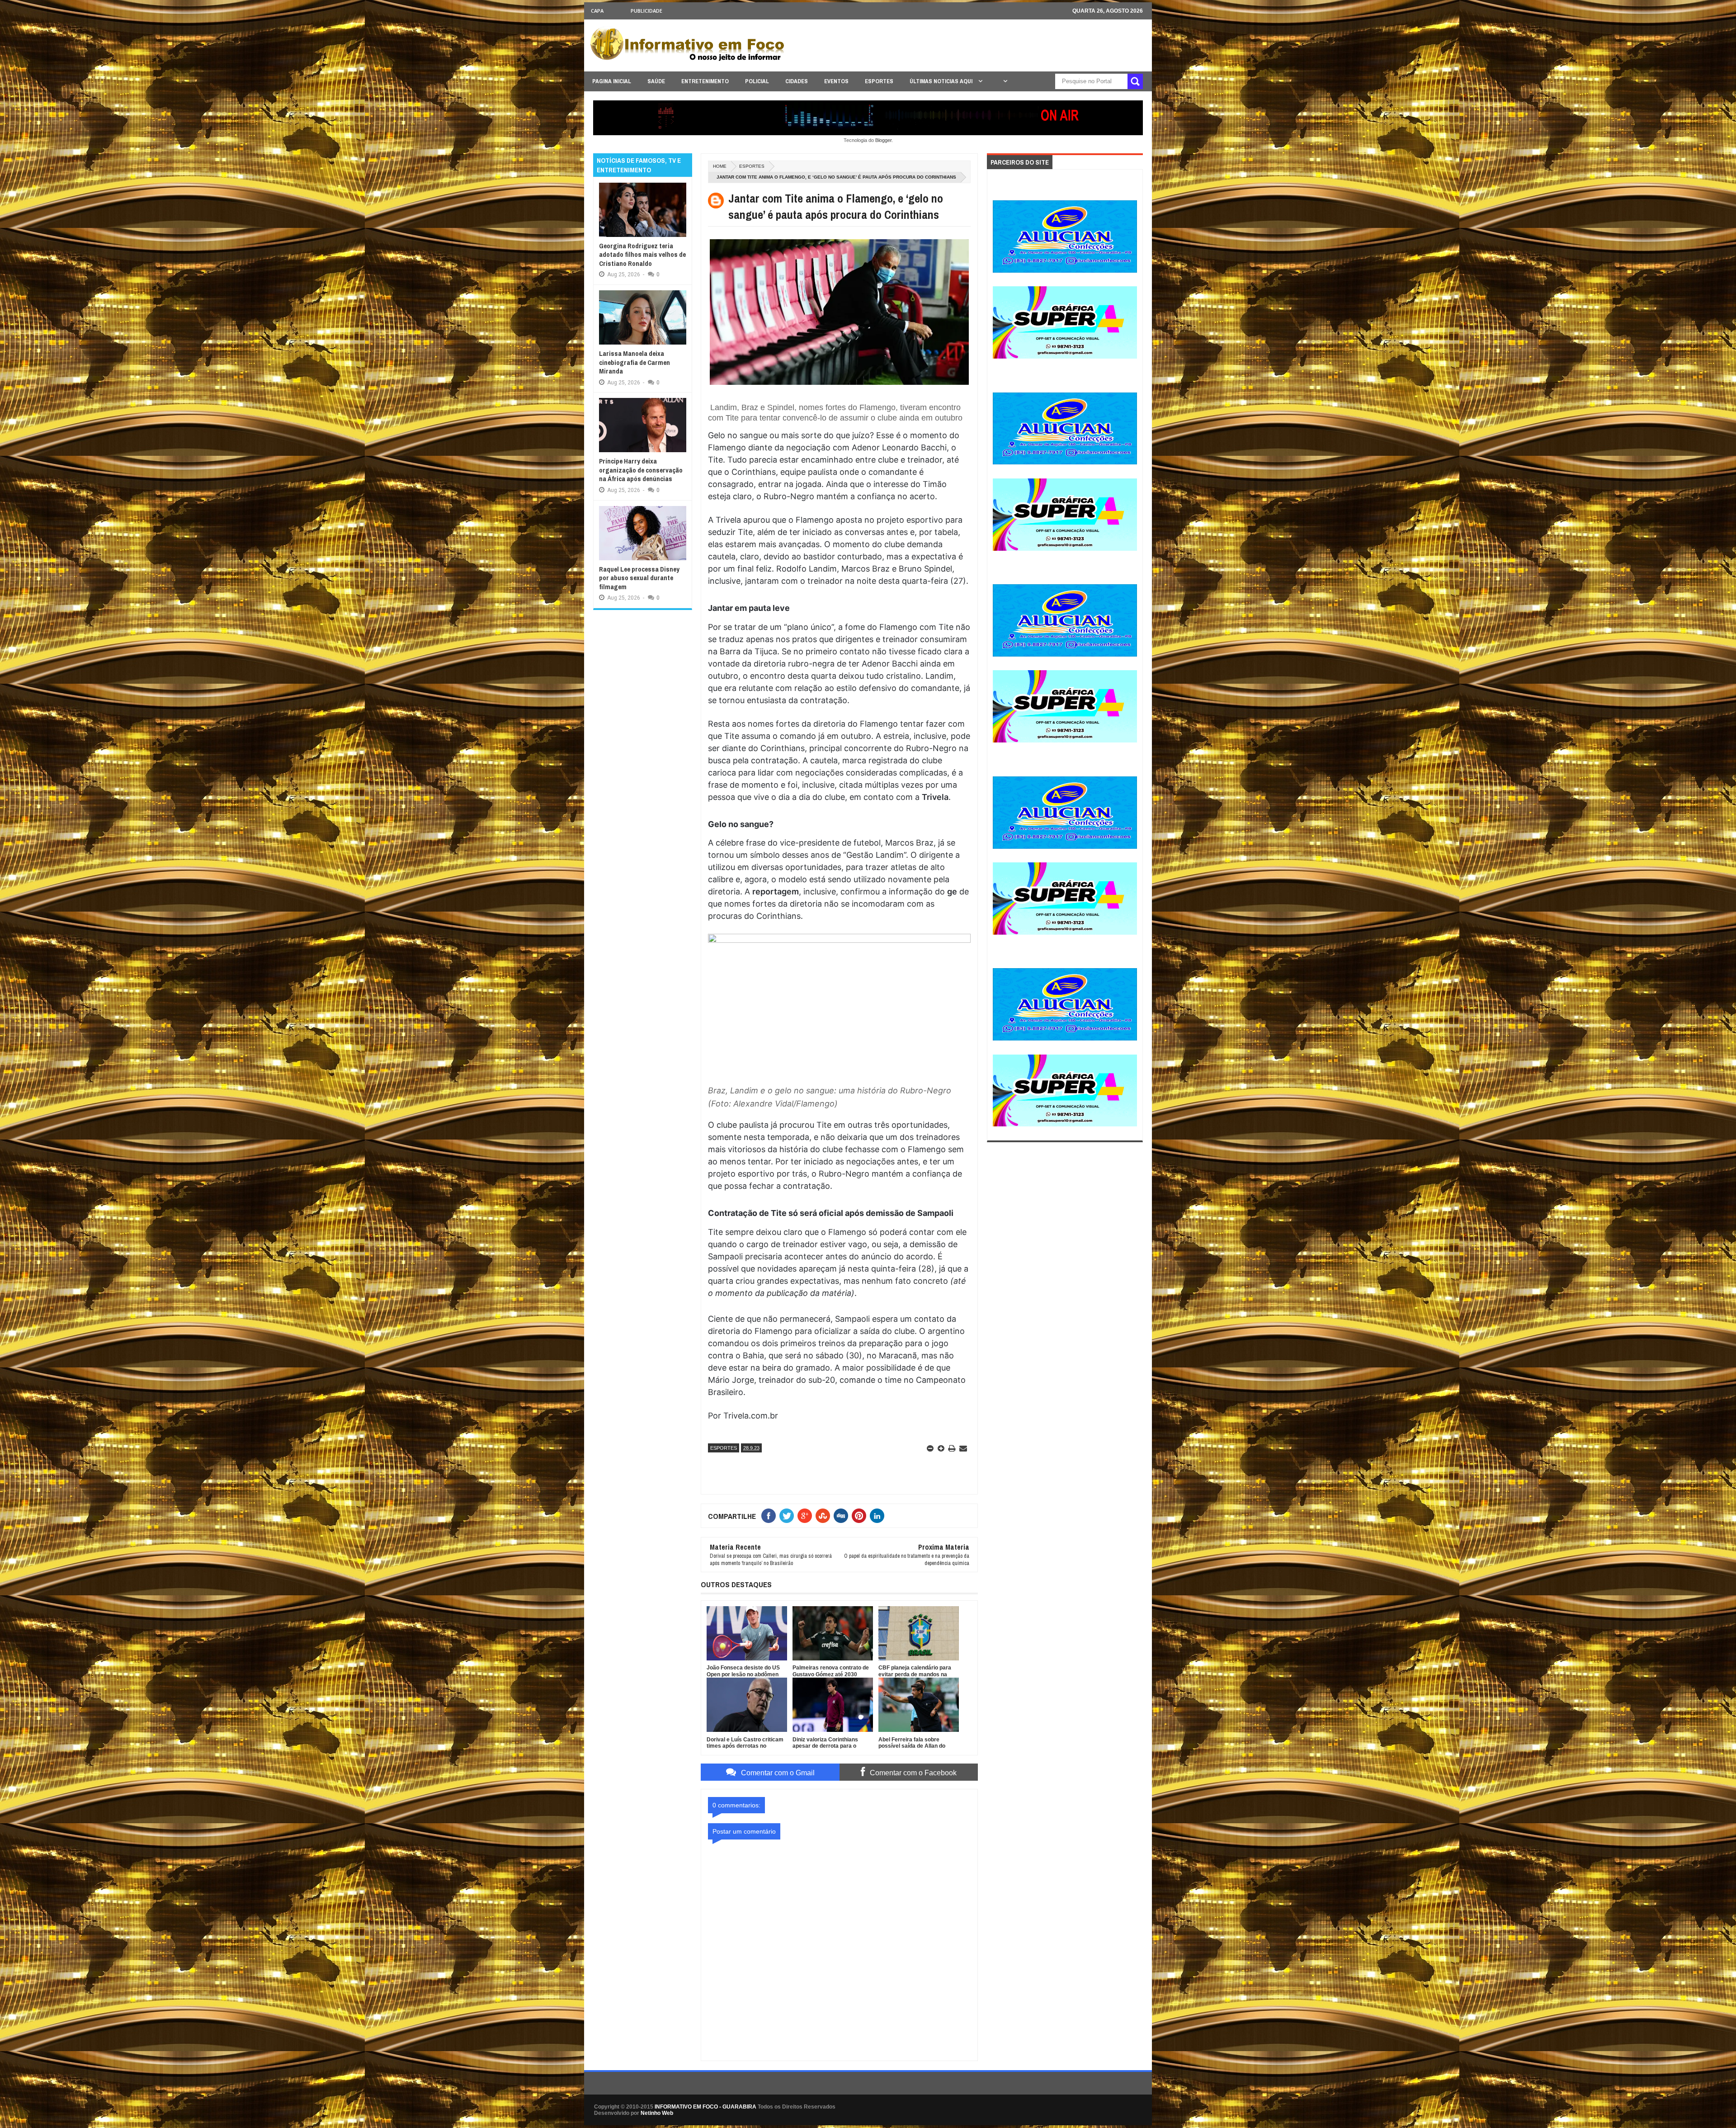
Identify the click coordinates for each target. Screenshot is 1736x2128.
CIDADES (797, 81)
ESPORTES (879, 81)
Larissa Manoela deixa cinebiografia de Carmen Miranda (634, 362)
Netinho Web (657, 2113)
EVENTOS (836, 81)
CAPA (597, 11)
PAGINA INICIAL (612, 81)
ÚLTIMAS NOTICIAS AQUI (942, 81)
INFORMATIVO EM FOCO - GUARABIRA (705, 2107)
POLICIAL (757, 81)
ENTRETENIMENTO (705, 81)
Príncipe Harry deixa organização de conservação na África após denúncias (641, 470)
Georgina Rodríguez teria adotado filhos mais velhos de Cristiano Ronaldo (642, 255)
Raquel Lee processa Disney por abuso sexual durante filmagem (639, 578)
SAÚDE (656, 81)
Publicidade (646, 11)
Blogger (883, 140)
